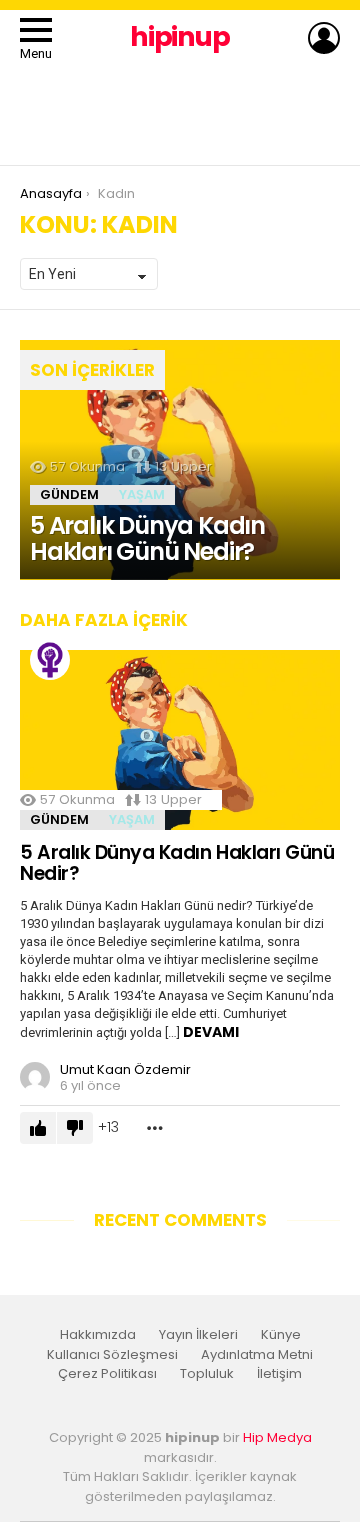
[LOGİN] (324, 38)
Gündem (69, 494)
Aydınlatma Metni (257, 1355)
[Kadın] (50, 660)
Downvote (75, 1128)
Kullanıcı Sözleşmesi (112, 1355)
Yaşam (142, 494)
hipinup (180, 36)
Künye (281, 1335)
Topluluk (207, 1374)
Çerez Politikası (107, 1374)
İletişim (279, 1374)
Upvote (38, 1128)
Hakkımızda (98, 1335)
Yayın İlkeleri (198, 1335)
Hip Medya (277, 1437)
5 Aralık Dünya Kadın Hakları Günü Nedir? (177, 863)
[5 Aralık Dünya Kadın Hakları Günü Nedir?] (180, 460)
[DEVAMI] (155, 1128)
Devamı (211, 1032)
